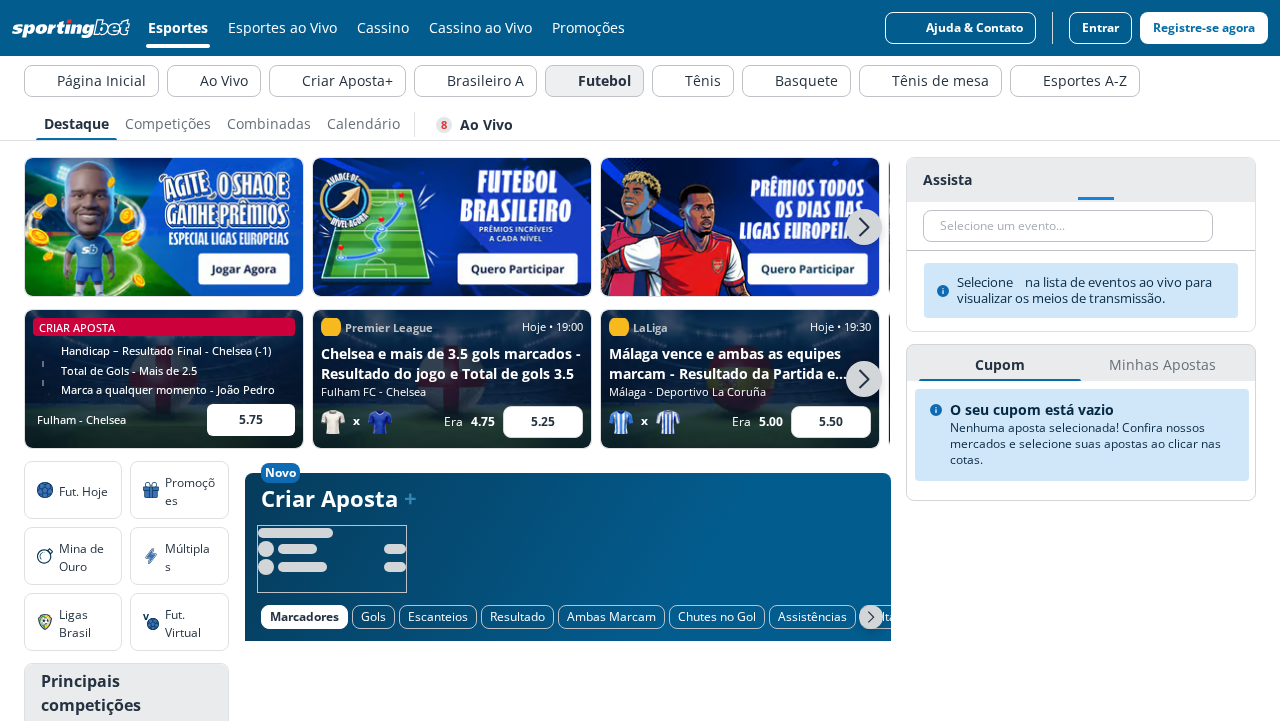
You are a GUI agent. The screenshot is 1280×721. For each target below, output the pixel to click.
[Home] (75, 28)
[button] (864, 227)
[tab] (76, 122)
